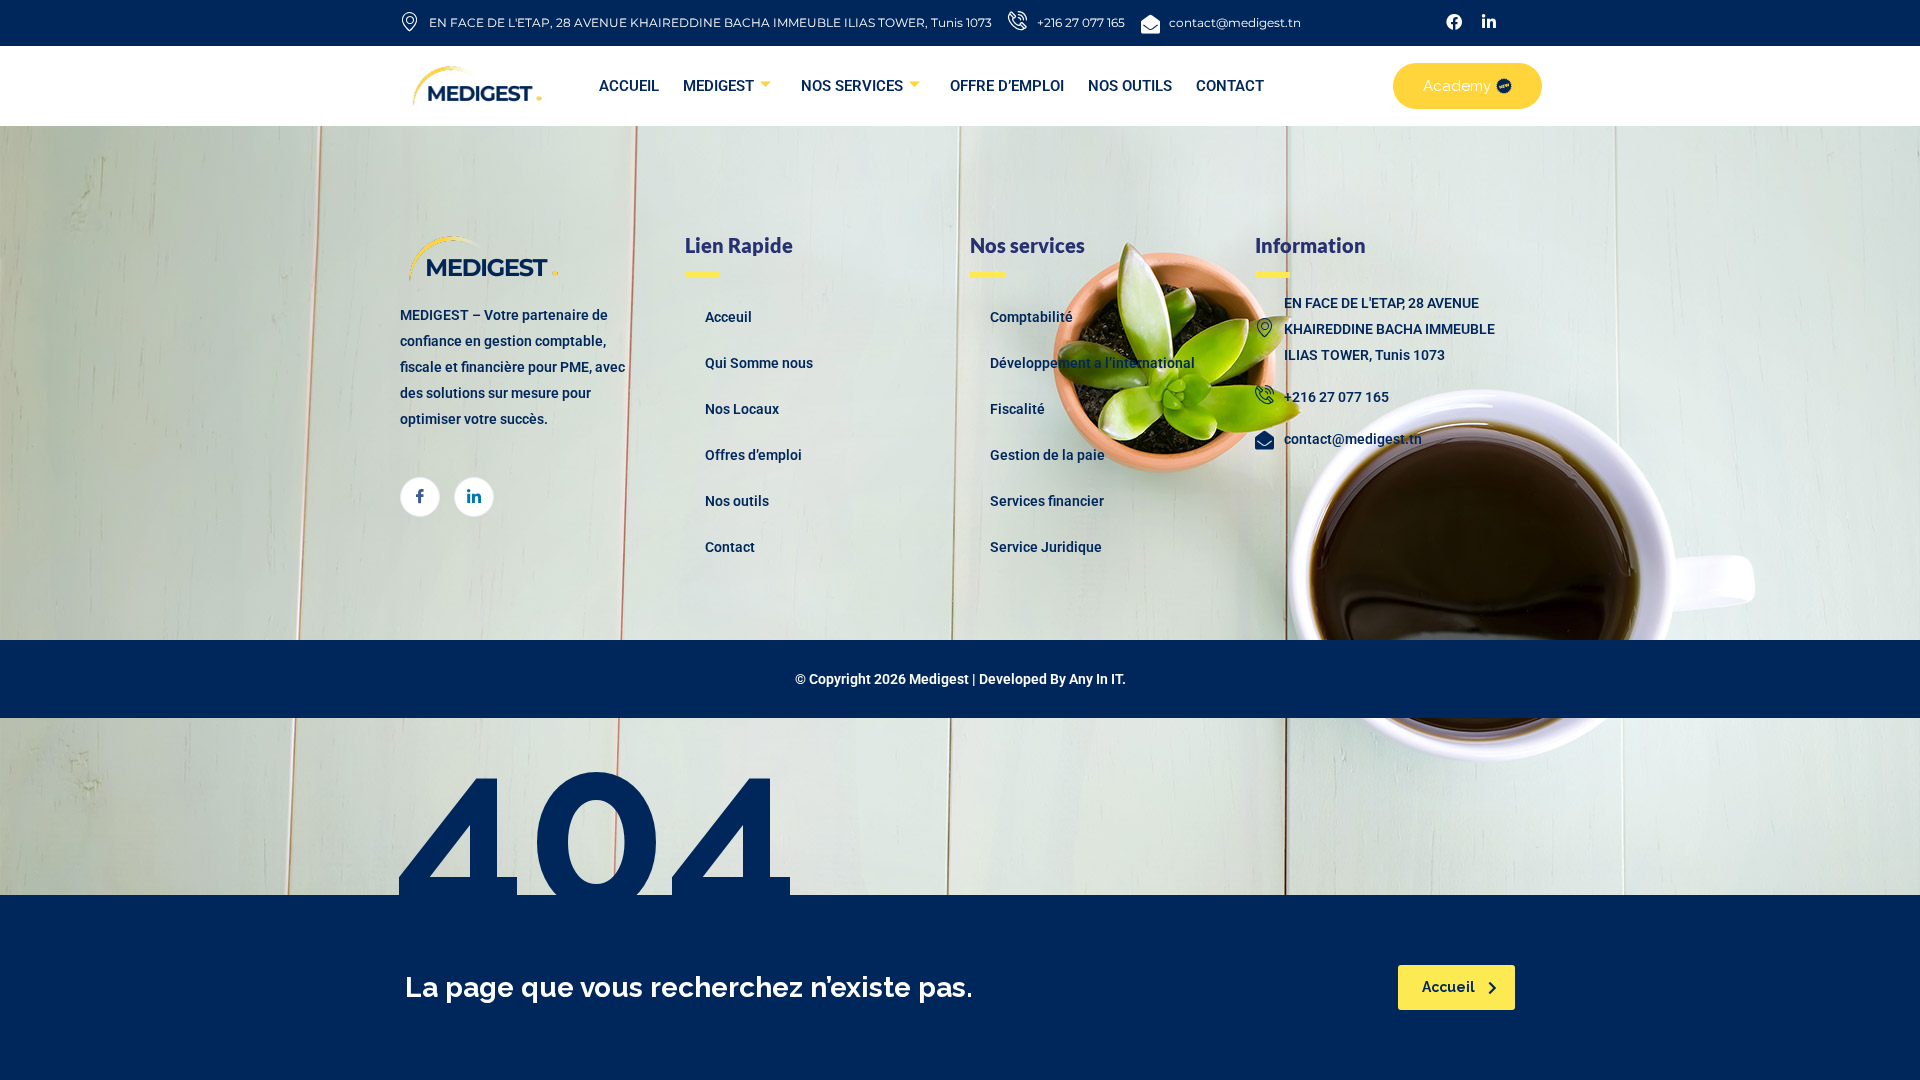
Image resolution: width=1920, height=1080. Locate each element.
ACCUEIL (629, 86)
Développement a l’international (1092, 363)
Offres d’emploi (753, 455)
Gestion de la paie (1047, 455)
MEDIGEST (718, 86)
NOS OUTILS (1130, 86)
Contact (730, 547)
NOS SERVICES (852, 86)
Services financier (1047, 501)
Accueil (1448, 987)
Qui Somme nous (759, 363)
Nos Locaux (742, 409)
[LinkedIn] (474, 497)
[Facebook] (420, 497)
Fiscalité (1017, 409)
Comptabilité (1031, 317)
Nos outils (737, 501)
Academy (1457, 86)
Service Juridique (1046, 547)
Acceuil (728, 317)
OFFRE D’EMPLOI (1007, 86)
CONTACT (1230, 86)
